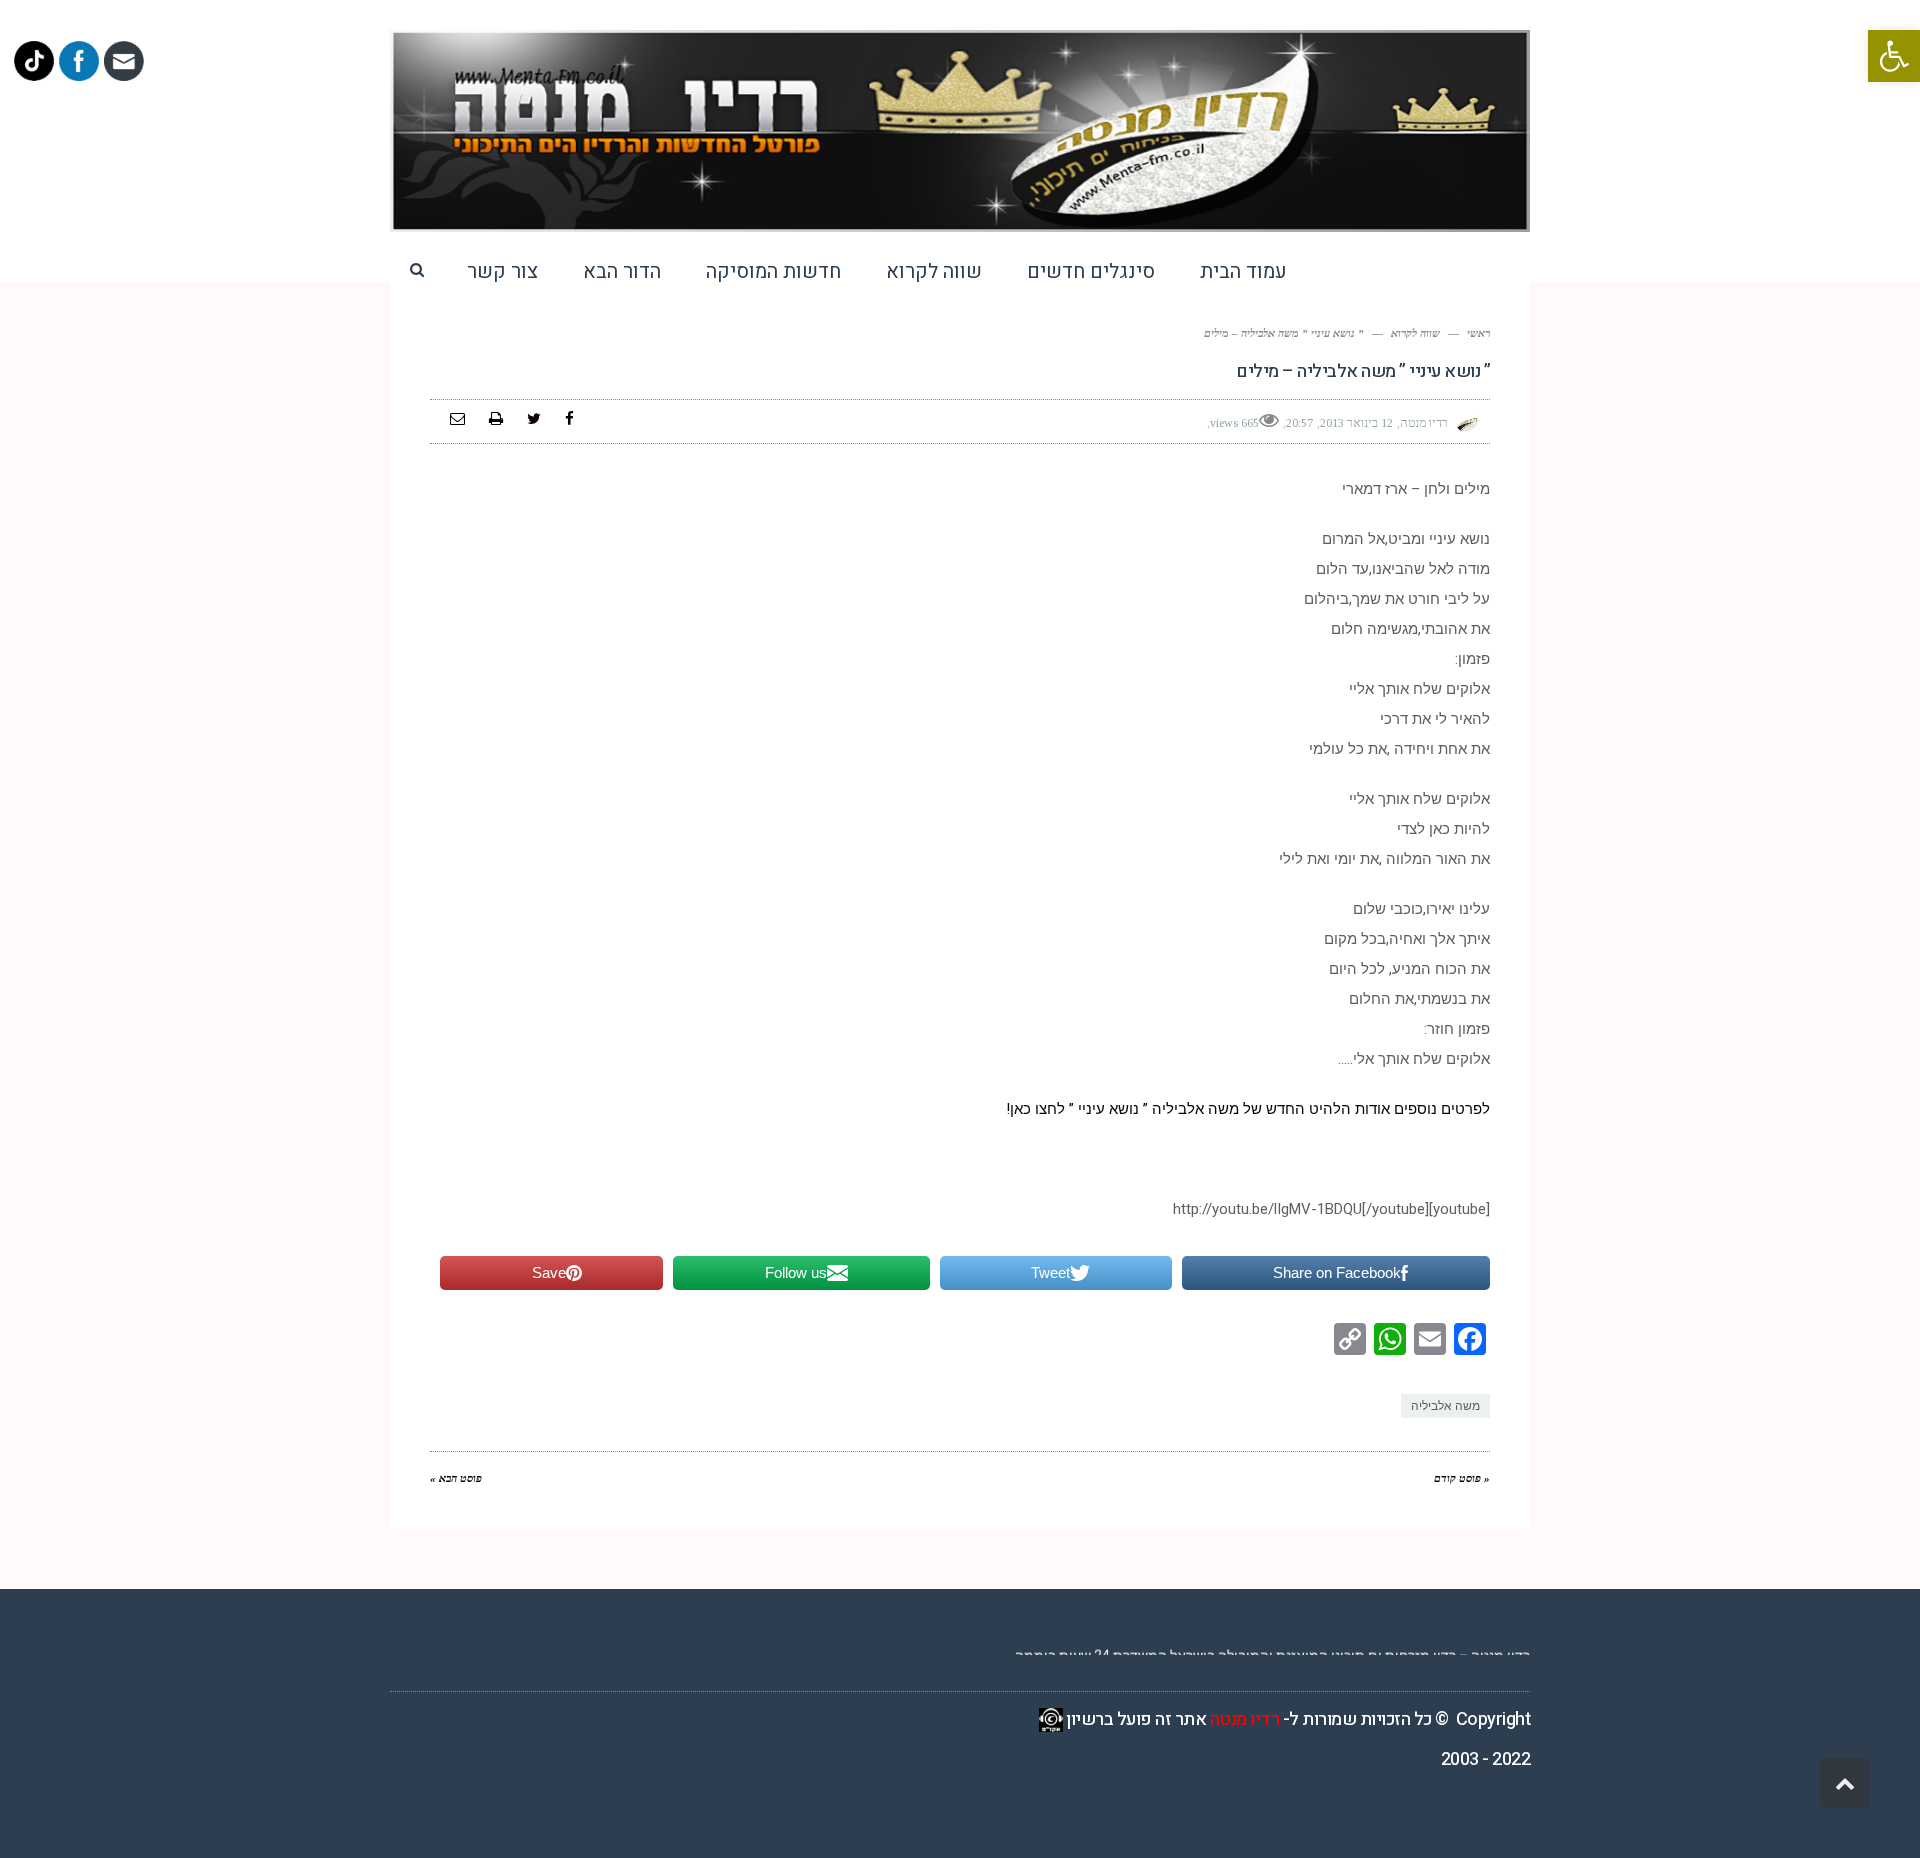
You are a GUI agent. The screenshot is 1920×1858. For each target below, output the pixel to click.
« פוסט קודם (1462, 1478)
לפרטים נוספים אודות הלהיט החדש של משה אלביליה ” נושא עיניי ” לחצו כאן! (1248, 1109)
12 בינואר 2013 (1356, 423)
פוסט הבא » (456, 1478)
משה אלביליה (1445, 1406)
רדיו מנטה (1245, 1719)
